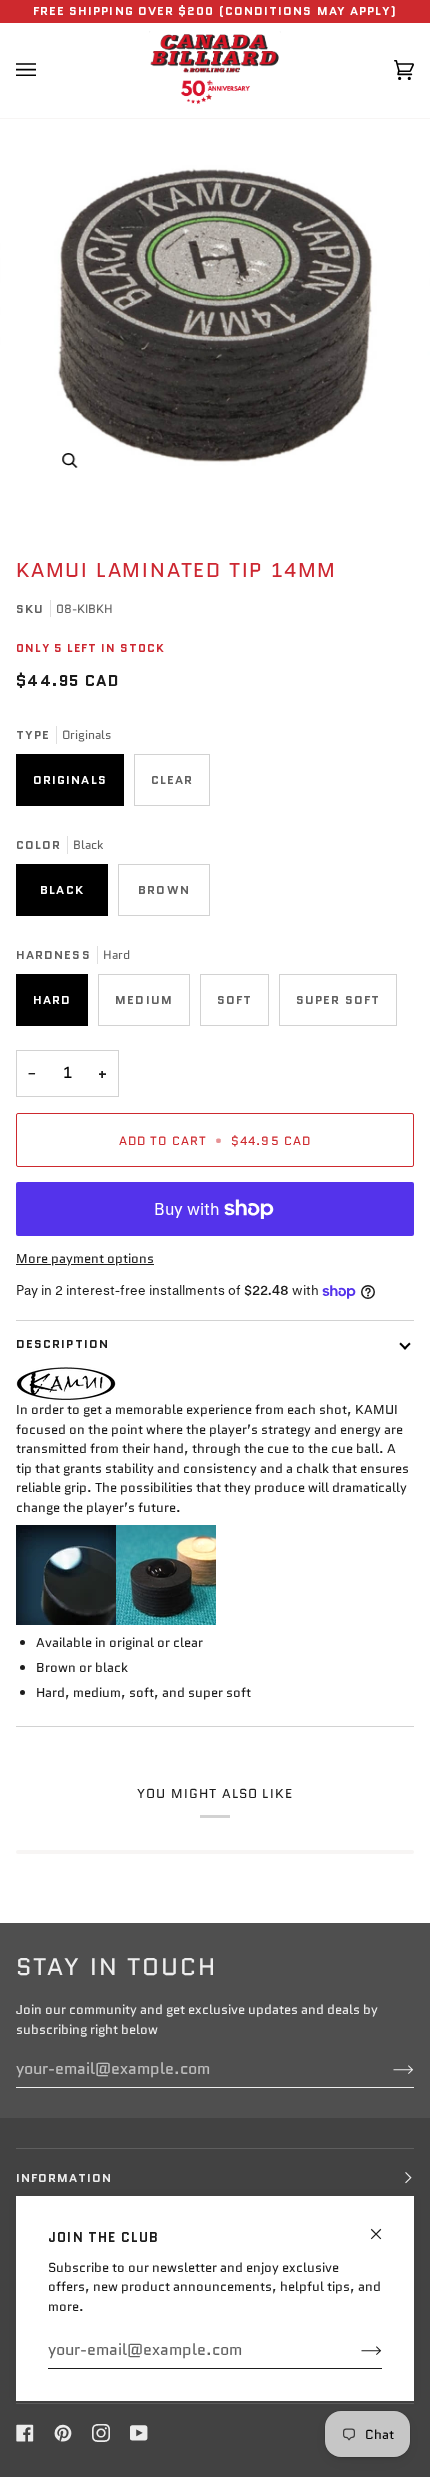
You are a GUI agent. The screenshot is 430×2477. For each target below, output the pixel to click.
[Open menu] (46, 70)
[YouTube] (139, 2433)
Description (62, 1343)
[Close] (384, 2225)
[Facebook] (25, 2433)
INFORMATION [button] (64, 2177)
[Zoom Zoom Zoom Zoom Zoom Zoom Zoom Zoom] (215, 315)
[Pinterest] (63, 2433)
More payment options (85, 1258)
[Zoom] (69, 460)
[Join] (355, 2350)
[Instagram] (101, 2433)
